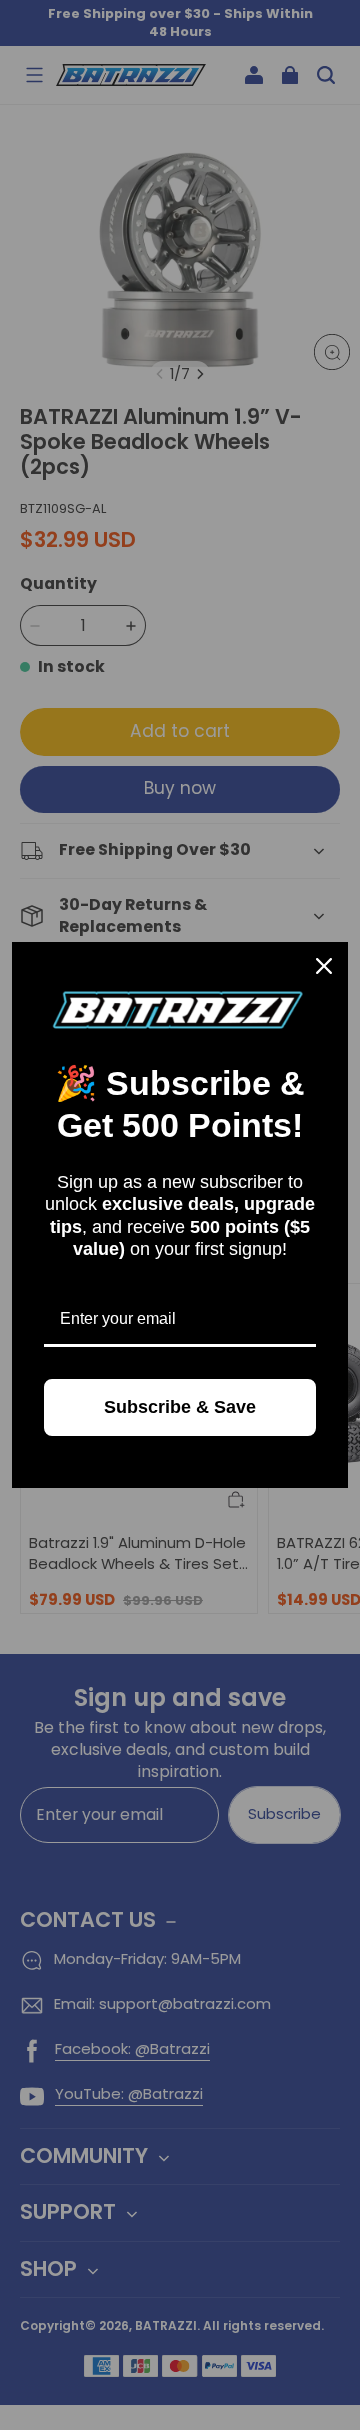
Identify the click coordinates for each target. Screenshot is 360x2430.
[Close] (324, 966)
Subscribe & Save (180, 1407)
